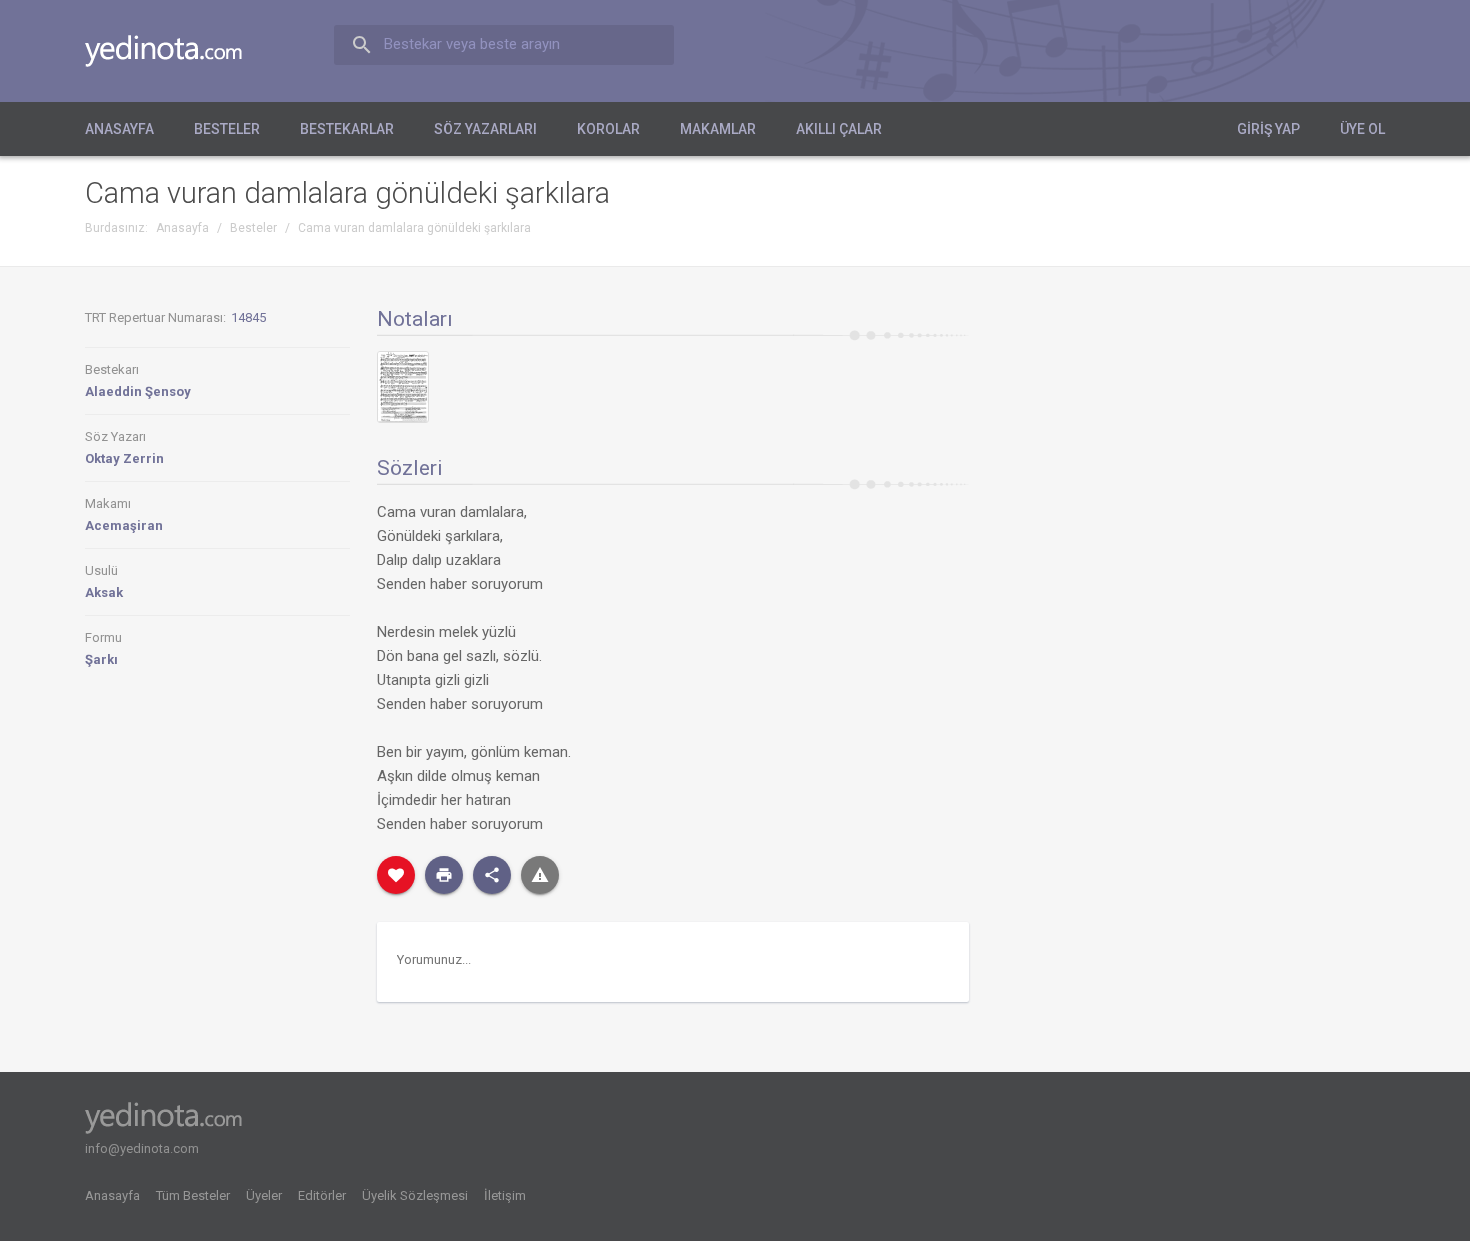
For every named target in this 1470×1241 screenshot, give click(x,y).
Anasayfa (119, 129)
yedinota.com (179, 51)
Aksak (104, 592)
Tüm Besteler (193, 1195)
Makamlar (718, 129)
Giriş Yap (1268, 129)
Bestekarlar (347, 129)
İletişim (505, 1195)
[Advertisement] (1196, 459)
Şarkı (101, 659)
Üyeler (264, 1195)
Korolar (608, 129)
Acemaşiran (124, 525)
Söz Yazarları (485, 129)
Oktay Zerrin (124, 458)
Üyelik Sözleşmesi (415, 1195)
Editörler (322, 1195)
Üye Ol (1362, 129)
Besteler (227, 129)
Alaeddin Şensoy (138, 391)
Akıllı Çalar (839, 129)
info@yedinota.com (142, 1148)
